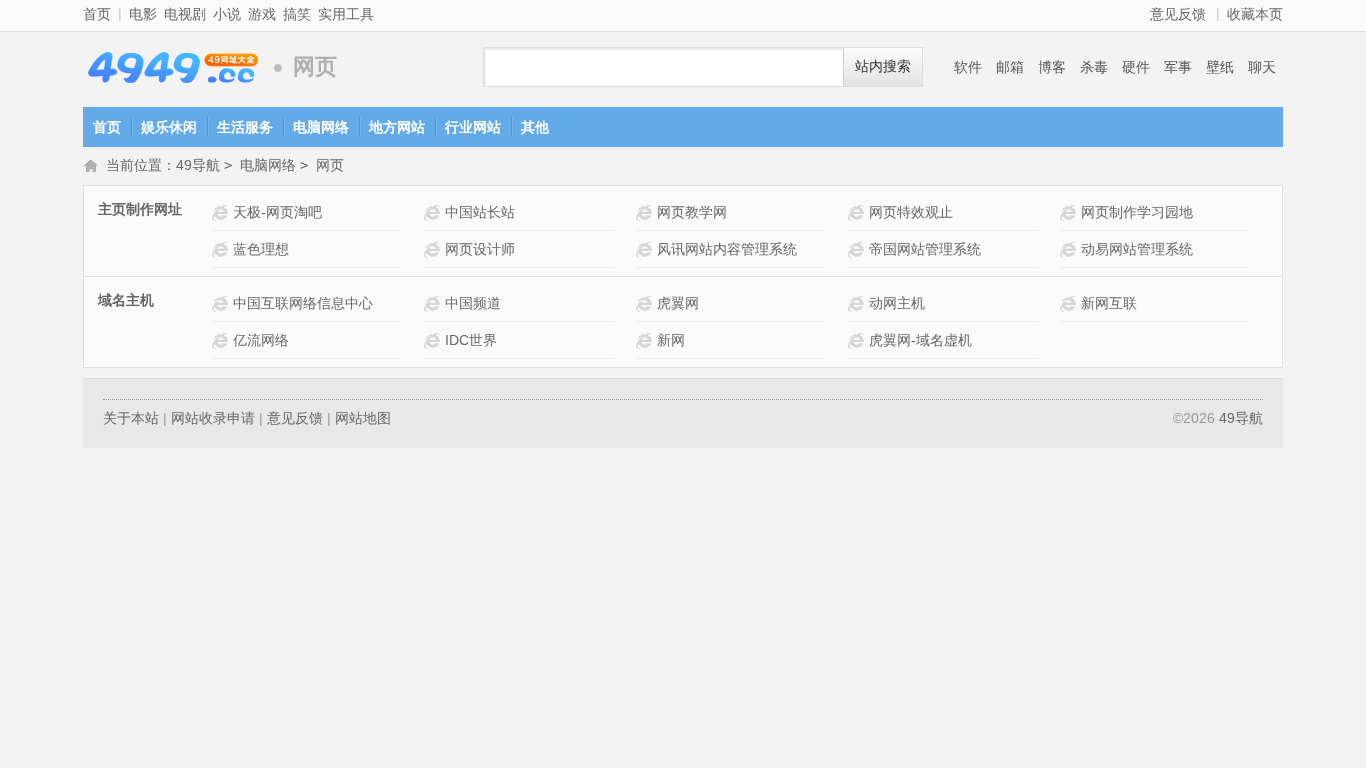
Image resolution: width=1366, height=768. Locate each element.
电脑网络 (321, 127)
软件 (968, 67)
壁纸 (1220, 67)
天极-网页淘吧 (277, 212)
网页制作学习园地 (1137, 212)
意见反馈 (1178, 14)
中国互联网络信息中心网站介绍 (222, 303)
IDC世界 (471, 340)
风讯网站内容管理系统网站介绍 (646, 249)
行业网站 (473, 127)
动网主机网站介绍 (858, 303)
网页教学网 (692, 212)
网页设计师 (480, 249)
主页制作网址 (140, 209)
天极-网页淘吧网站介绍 (222, 212)
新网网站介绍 (646, 340)
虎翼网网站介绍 (646, 303)
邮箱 (1010, 67)
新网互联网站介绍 (1070, 303)
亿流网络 (261, 340)
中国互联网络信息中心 (303, 303)
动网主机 (897, 303)
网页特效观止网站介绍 (858, 212)
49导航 (173, 67)
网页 (330, 165)
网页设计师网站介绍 (434, 249)
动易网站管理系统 (1137, 249)
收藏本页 (1255, 14)
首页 (97, 14)
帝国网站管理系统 (925, 249)
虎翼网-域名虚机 (920, 340)
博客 (1052, 67)
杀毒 (1094, 67)
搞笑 (297, 14)
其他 (535, 127)
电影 (143, 14)
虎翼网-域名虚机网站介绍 (858, 340)
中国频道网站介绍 (434, 303)
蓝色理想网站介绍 (222, 249)
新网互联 (1109, 303)
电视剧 (185, 14)
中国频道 (473, 303)
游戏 (262, 14)
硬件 (1136, 67)
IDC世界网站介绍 (434, 340)
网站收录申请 (213, 418)
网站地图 (363, 418)
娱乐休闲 (169, 127)
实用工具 (346, 14)
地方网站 (397, 127)
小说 (227, 14)
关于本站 (131, 418)
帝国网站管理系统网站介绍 (858, 249)
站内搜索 (883, 66)
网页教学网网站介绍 (646, 212)
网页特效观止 (911, 212)
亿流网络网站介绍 (222, 340)
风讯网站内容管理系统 (727, 249)
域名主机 (126, 300)
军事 (1178, 67)
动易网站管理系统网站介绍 (1070, 249)
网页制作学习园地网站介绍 (1070, 212)
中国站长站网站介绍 (434, 212)
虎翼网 (678, 303)
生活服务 (245, 127)
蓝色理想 (261, 249)
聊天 (1262, 67)
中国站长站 (480, 212)
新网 (671, 340)
